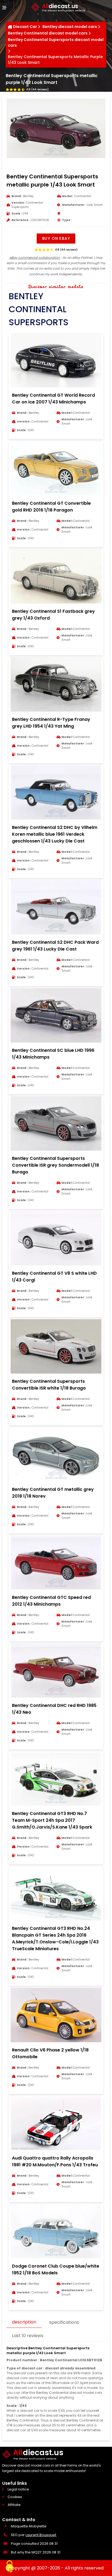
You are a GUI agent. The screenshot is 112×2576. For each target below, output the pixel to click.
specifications (64, 2322)
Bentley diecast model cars (70, 27)
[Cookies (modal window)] (10, 2567)
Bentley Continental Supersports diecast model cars (56, 42)
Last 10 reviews (28, 2336)
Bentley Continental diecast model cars (48, 33)
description (24, 2322)
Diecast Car (25, 27)
